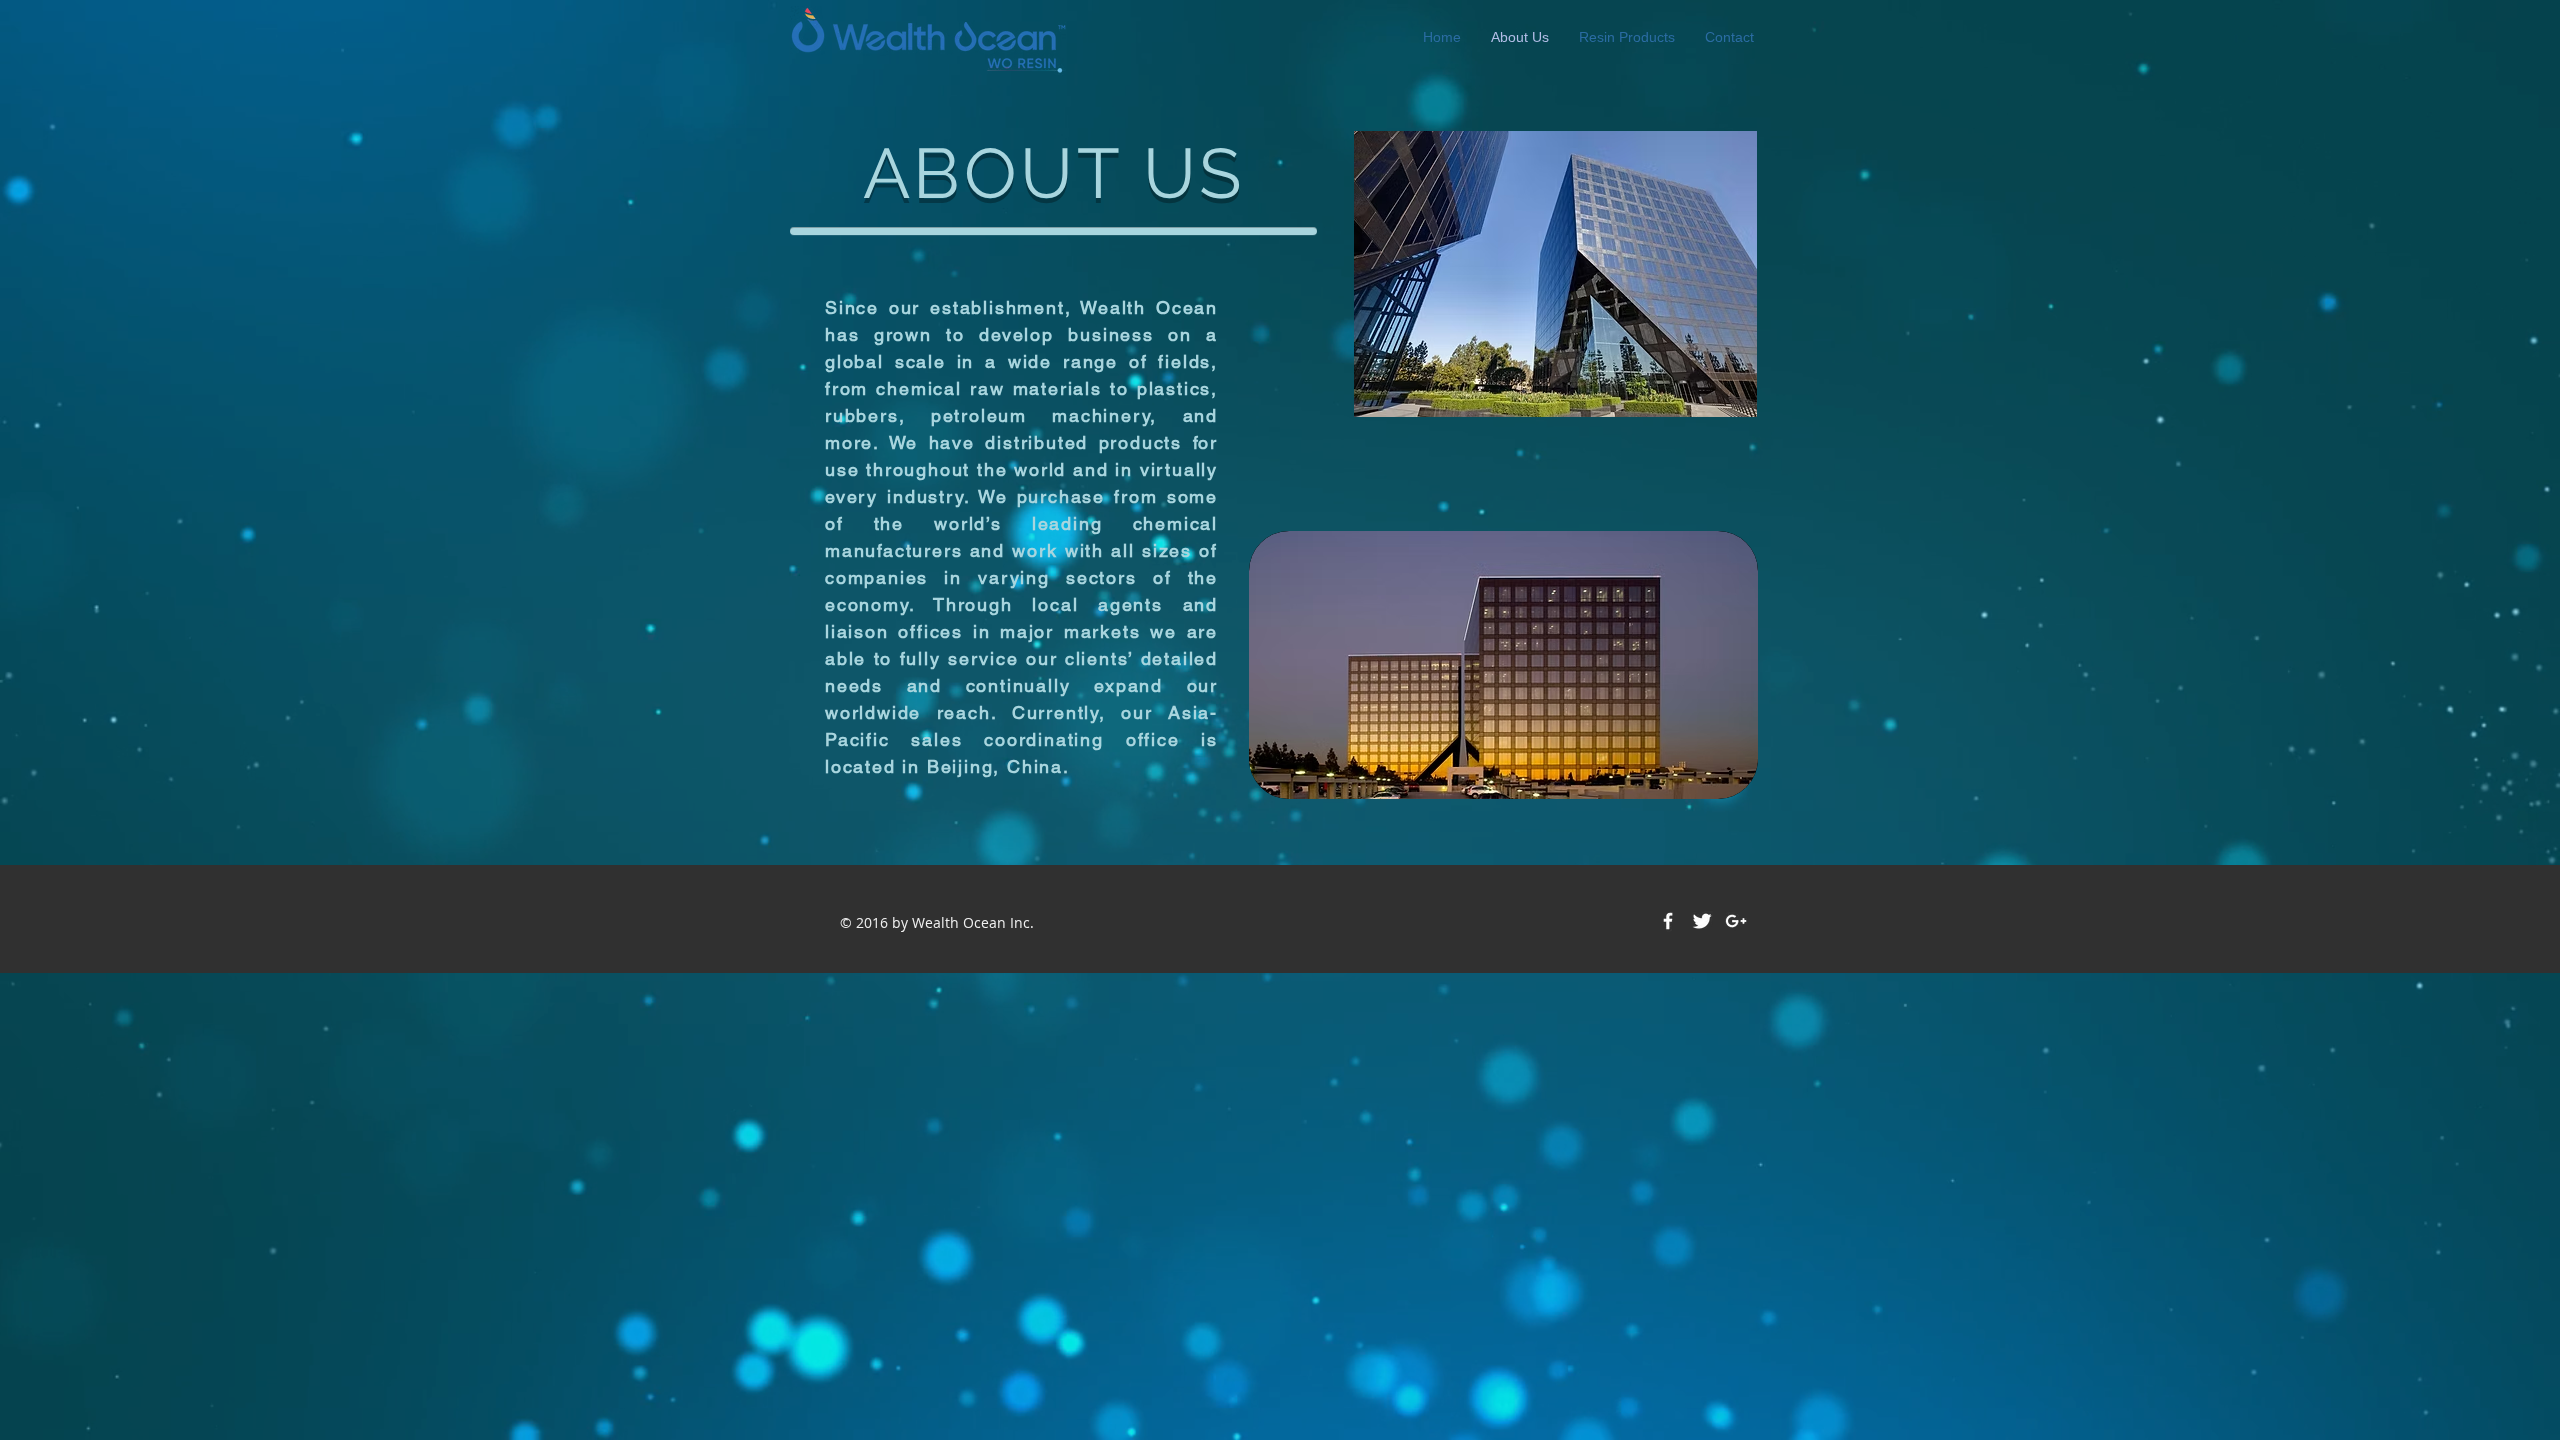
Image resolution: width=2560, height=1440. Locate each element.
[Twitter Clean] (1702, 921)
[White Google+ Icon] (1736, 921)
